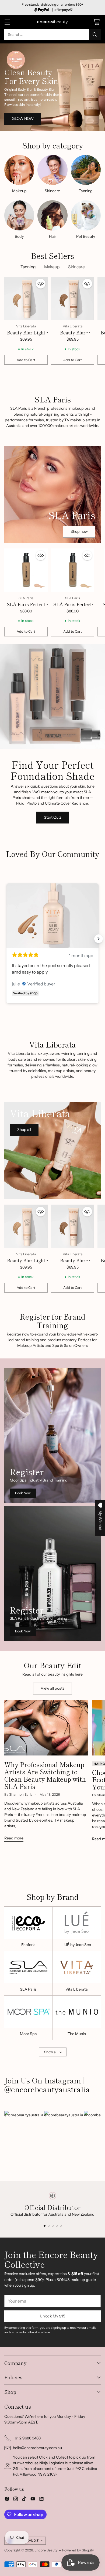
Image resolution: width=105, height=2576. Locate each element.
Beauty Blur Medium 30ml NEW (73, 336)
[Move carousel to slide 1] (45, 2226)
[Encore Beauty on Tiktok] (24, 2500)
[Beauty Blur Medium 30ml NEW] (73, 298)
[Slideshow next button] (99, 939)
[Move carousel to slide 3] (53, 2226)
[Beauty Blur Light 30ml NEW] (26, 298)
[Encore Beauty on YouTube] (33, 2500)
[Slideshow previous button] (6, 939)
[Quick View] (41, 284)
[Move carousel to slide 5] (61, 2226)
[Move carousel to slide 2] (49, 2226)
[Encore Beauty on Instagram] (16, 2500)
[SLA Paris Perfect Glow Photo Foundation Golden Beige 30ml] (73, 570)
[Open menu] (7, 22)
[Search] (95, 35)
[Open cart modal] (96, 22)
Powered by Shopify (78, 2550)
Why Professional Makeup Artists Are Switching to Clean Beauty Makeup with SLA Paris (45, 1775)
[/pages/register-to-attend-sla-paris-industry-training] (52, 1574)
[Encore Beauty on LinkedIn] (41, 2500)
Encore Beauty (46, 2550)
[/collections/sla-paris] (52, 494)
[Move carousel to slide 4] (57, 2226)
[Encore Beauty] (52, 22)
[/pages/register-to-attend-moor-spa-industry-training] (52, 1436)
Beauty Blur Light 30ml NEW (26, 336)
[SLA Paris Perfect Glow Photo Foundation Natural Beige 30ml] (26, 570)
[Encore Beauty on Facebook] (7, 2500)
